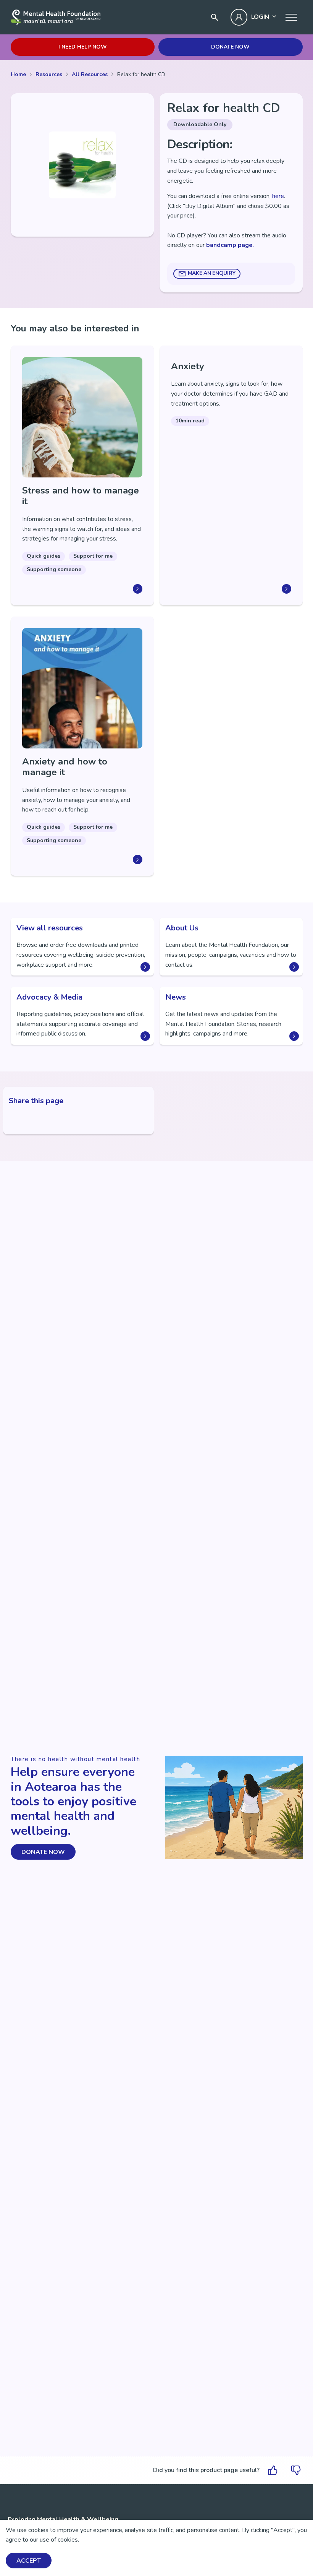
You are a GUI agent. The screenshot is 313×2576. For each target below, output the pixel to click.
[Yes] (273, 2470)
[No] (296, 2470)
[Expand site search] (215, 17)
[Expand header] (291, 17)
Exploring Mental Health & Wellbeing (63, 2519)
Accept (29, 2561)
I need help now (83, 47)
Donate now (230, 47)
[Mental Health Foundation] (56, 17)
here (278, 196)
